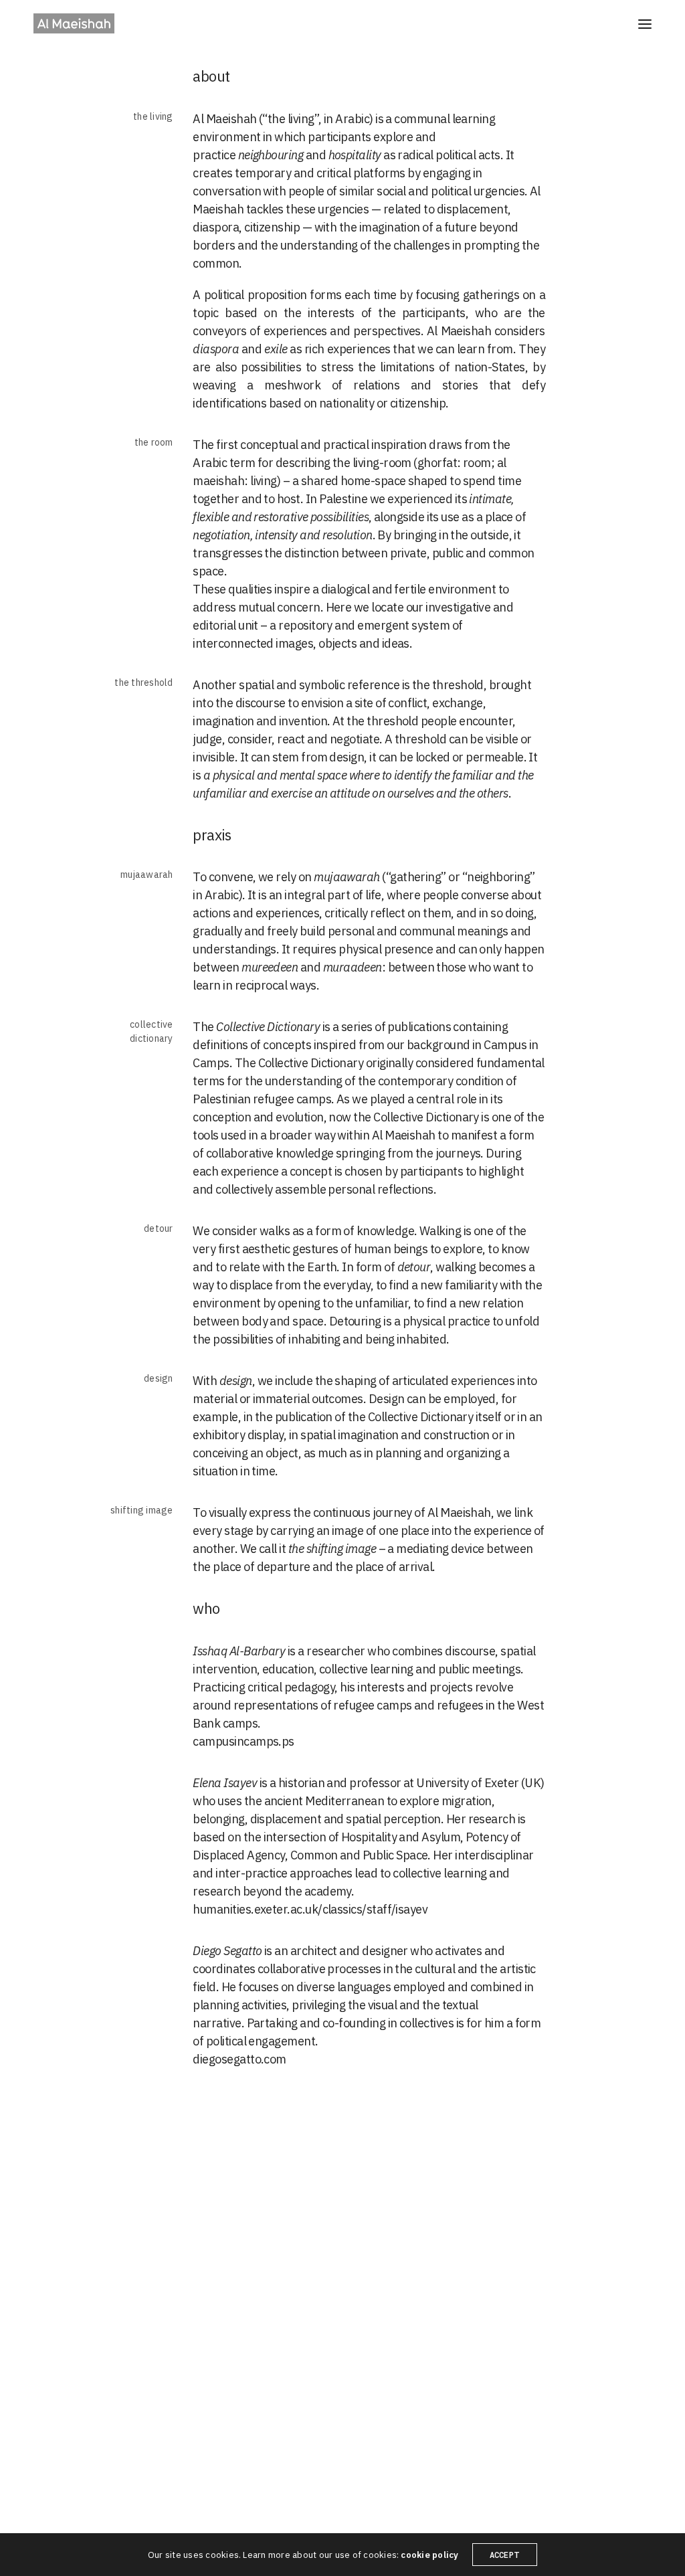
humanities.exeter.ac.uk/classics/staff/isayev (310, 1909)
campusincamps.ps (243, 1741)
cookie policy (429, 2555)
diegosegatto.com (239, 2059)
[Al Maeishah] (74, 23)
